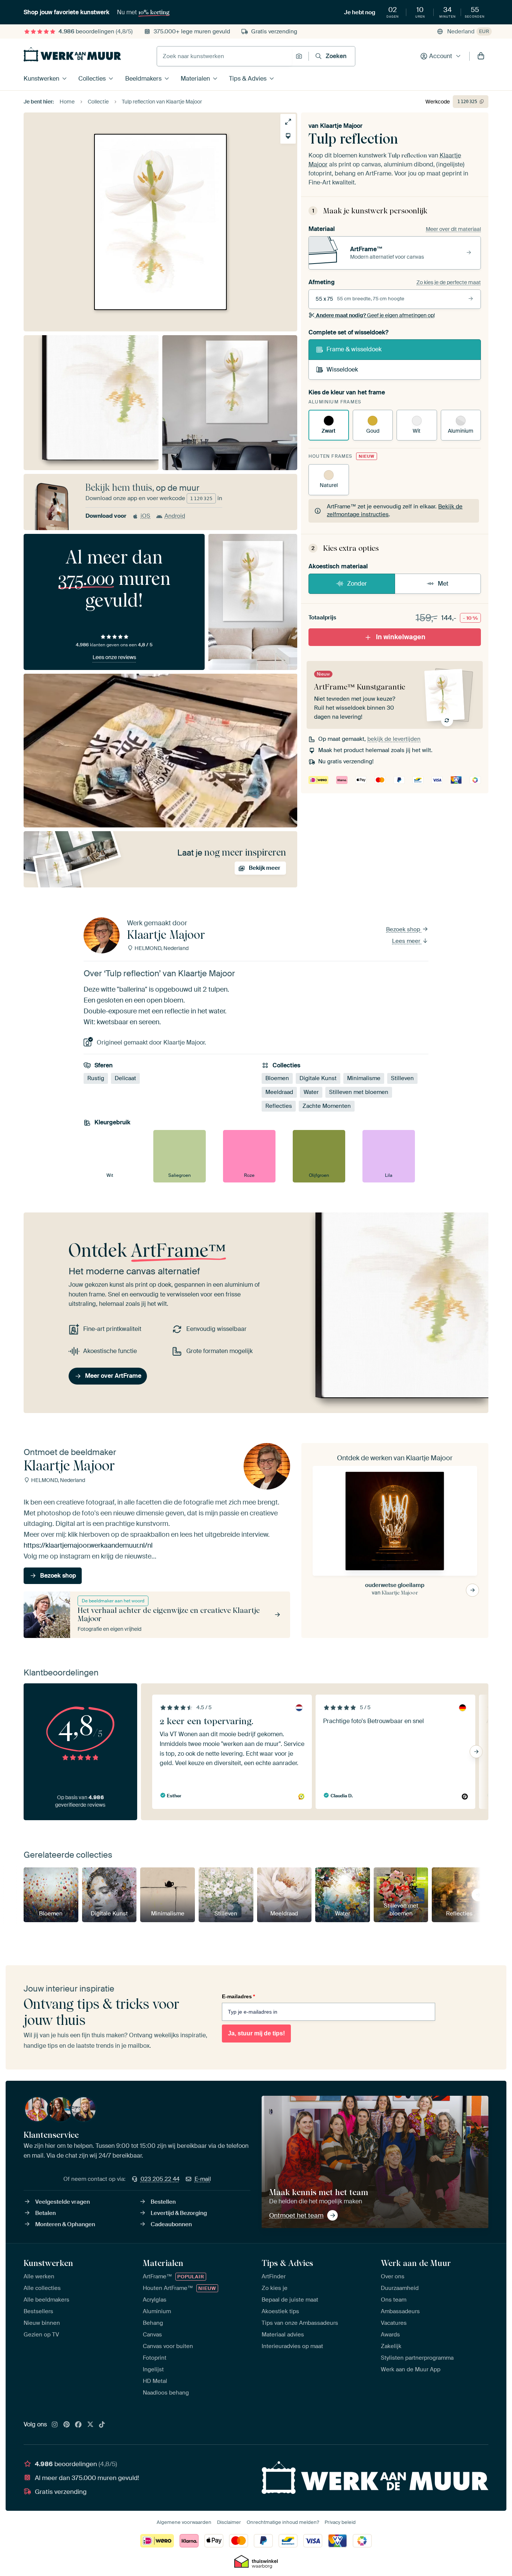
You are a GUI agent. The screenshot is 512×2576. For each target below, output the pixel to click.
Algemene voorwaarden (184, 2522)
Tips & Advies (248, 79)
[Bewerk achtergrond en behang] (288, 136)
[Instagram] (55, 2425)
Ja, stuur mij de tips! (256, 2033)
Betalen (46, 2213)
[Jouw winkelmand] (481, 56)
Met (443, 584)
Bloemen (277, 1078)
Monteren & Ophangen (65, 2224)
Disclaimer (229, 2522)
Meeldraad (279, 1092)
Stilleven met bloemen (359, 1092)
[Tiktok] (102, 2425)
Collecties (92, 79)
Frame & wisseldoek (354, 349)
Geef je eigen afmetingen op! (375, 315)
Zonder (357, 584)
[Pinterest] (67, 2425)
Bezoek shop (404, 929)
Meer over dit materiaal (453, 229)
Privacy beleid (340, 2522)
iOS (145, 516)
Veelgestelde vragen (63, 2202)
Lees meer (407, 941)
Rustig (96, 1078)
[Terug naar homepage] (72, 54)
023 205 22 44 (160, 2179)
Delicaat (125, 1078)
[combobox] (224, 56)
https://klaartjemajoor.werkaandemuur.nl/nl (88, 1545)
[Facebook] (78, 2425)
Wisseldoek (342, 369)
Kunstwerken (41, 79)
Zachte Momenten (327, 1106)
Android (175, 516)
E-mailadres (238, 1996)
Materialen (195, 79)
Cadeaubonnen (171, 2224)
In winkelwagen (401, 637)
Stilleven (402, 1078)
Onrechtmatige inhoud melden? (283, 2522)
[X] (90, 2425)
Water (311, 1092)
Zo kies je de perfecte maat (449, 282)
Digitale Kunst (318, 1078)
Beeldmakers (143, 79)
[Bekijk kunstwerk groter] (288, 122)
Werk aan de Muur (416, 2263)
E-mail (203, 2179)
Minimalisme (364, 1078)
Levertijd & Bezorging (179, 2213)
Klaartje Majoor (341, 126)
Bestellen (163, 2202)
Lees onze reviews (114, 657)
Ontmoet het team (296, 2215)
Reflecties (279, 1106)
